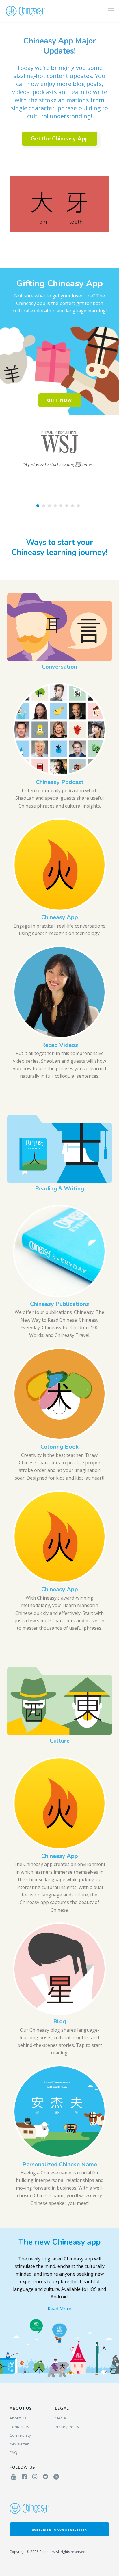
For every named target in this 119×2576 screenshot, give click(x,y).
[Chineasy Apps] (77, 2355)
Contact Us (19, 2427)
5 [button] (61, 506)
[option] (59, 146)
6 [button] (67, 506)
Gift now (60, 400)
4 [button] (55, 506)
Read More (59, 2309)
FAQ (13, 2453)
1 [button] (38, 506)
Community (20, 2435)
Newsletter (19, 2444)
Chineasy (26, 11)
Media (60, 2418)
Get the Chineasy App (60, 139)
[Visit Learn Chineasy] (59, 2334)
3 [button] (49, 506)
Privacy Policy (67, 2427)
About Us (18, 2418)
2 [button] (44, 506)
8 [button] (78, 506)
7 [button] (72, 506)
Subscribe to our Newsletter (59, 2529)
